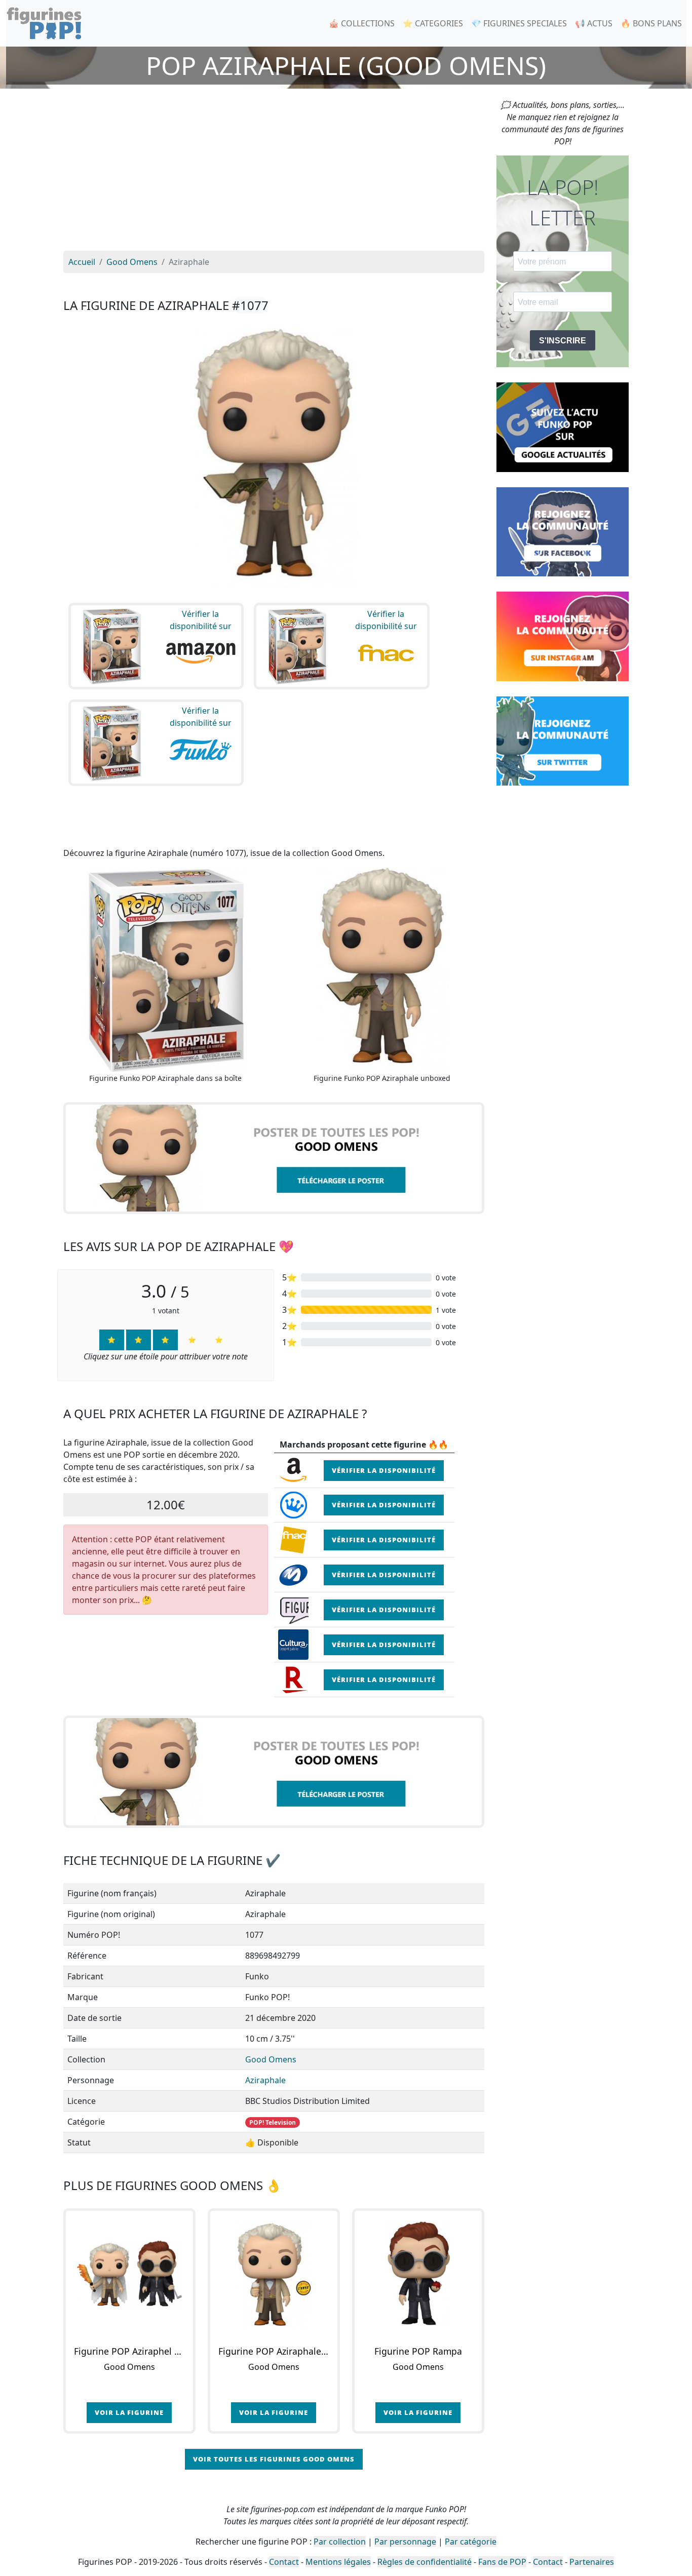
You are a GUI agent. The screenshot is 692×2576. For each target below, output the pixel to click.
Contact (284, 2562)
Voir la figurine (129, 2412)
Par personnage (405, 2542)
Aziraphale (265, 2080)
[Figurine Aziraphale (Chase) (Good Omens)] (274, 2274)
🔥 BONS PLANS (651, 23)
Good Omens (271, 2059)
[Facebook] (563, 531)
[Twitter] (563, 740)
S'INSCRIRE (563, 341)
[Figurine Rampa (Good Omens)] (418, 2274)
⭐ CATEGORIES (433, 23)
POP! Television (273, 2122)
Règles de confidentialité (425, 2562)
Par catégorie (471, 2542)
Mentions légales (338, 2562)
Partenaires (592, 2562)
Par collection (340, 2542)
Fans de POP (502, 2562)
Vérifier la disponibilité (384, 1470)
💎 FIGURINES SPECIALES (519, 23)
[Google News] (563, 426)
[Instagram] (563, 636)
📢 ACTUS (594, 23)
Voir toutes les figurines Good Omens (274, 2459)
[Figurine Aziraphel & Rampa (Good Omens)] (129, 2274)
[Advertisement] (274, 175)
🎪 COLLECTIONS (362, 23)
